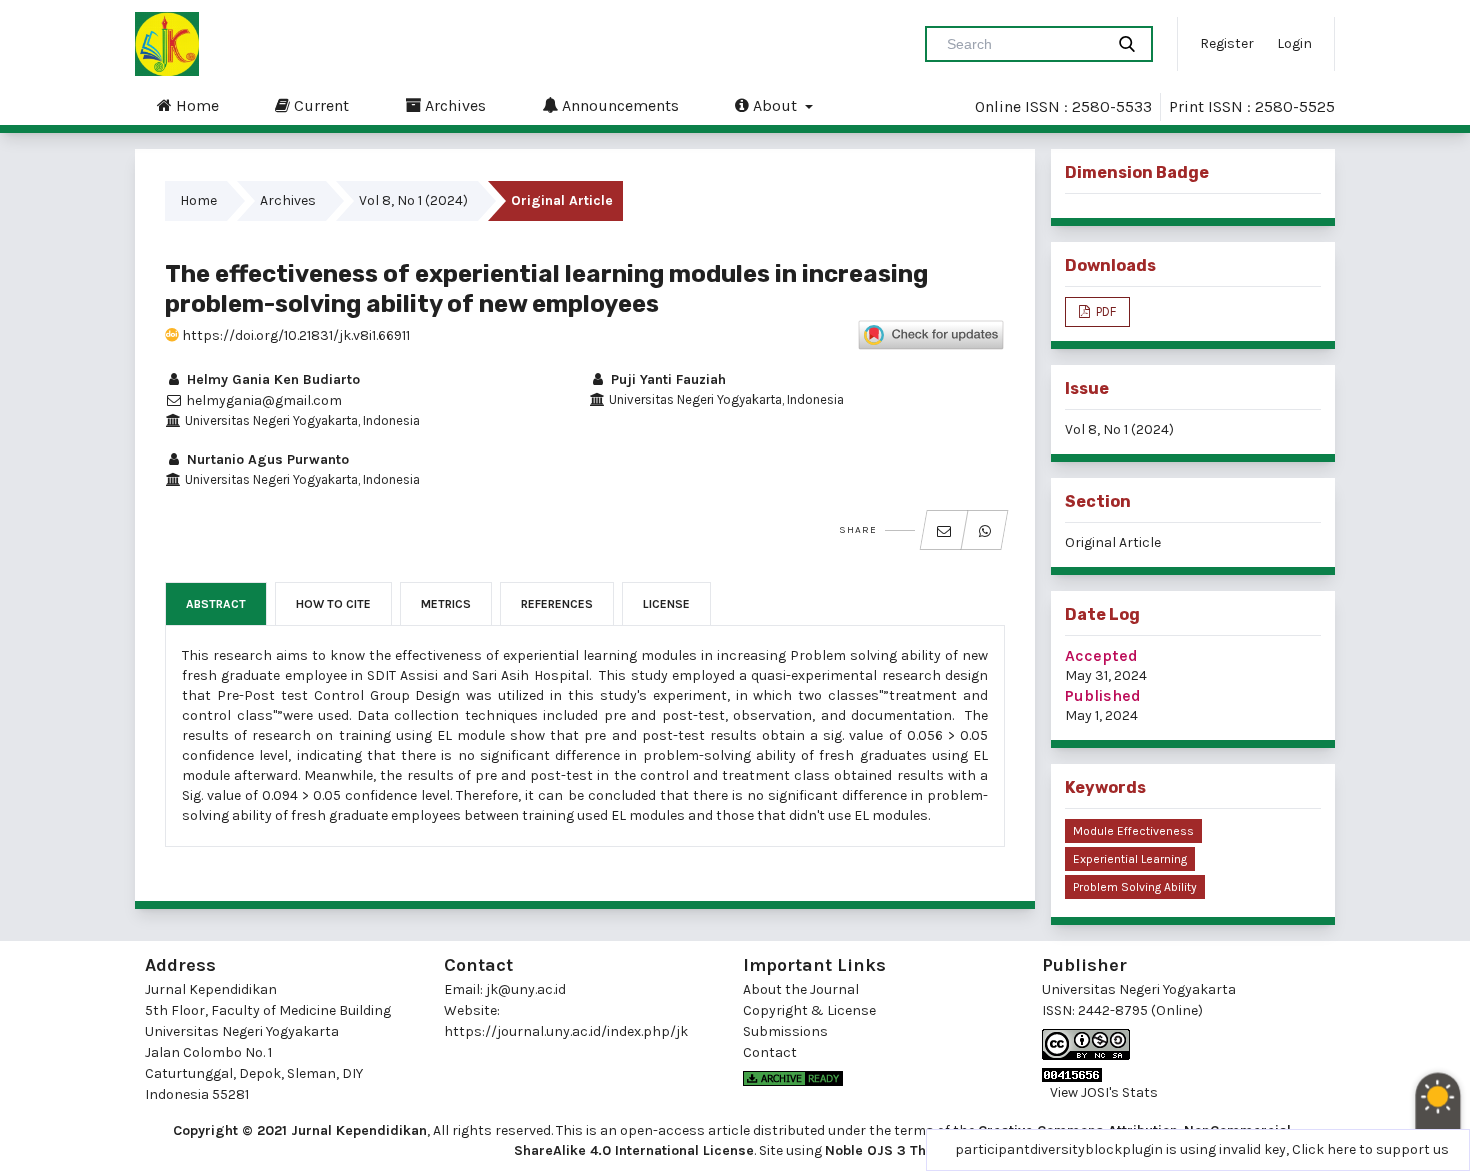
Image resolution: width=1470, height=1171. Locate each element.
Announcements (618, 105)
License (666, 604)
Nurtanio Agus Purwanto (266, 459)
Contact (770, 1052)
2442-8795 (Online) (1140, 1010)
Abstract (216, 604)
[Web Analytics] (1183, 1075)
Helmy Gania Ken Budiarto (271, 379)
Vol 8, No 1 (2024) (413, 200)
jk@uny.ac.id (526, 989)
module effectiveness (1133, 831)
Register (1227, 43)
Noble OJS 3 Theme (890, 1150)
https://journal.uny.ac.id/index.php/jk (566, 1031)
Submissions (785, 1031)
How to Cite (333, 604)
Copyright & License (809, 1010)
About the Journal (801, 989)
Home (195, 105)
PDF (1104, 311)
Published (1103, 695)
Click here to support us (1370, 1149)
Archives (453, 105)
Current (319, 105)
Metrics (446, 604)
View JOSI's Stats (1104, 1092)
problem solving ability (1135, 887)
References (557, 604)
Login (1294, 43)
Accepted (1101, 655)
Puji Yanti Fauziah (666, 379)
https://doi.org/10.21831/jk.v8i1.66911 (294, 335)
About (775, 105)
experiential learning (1130, 859)
